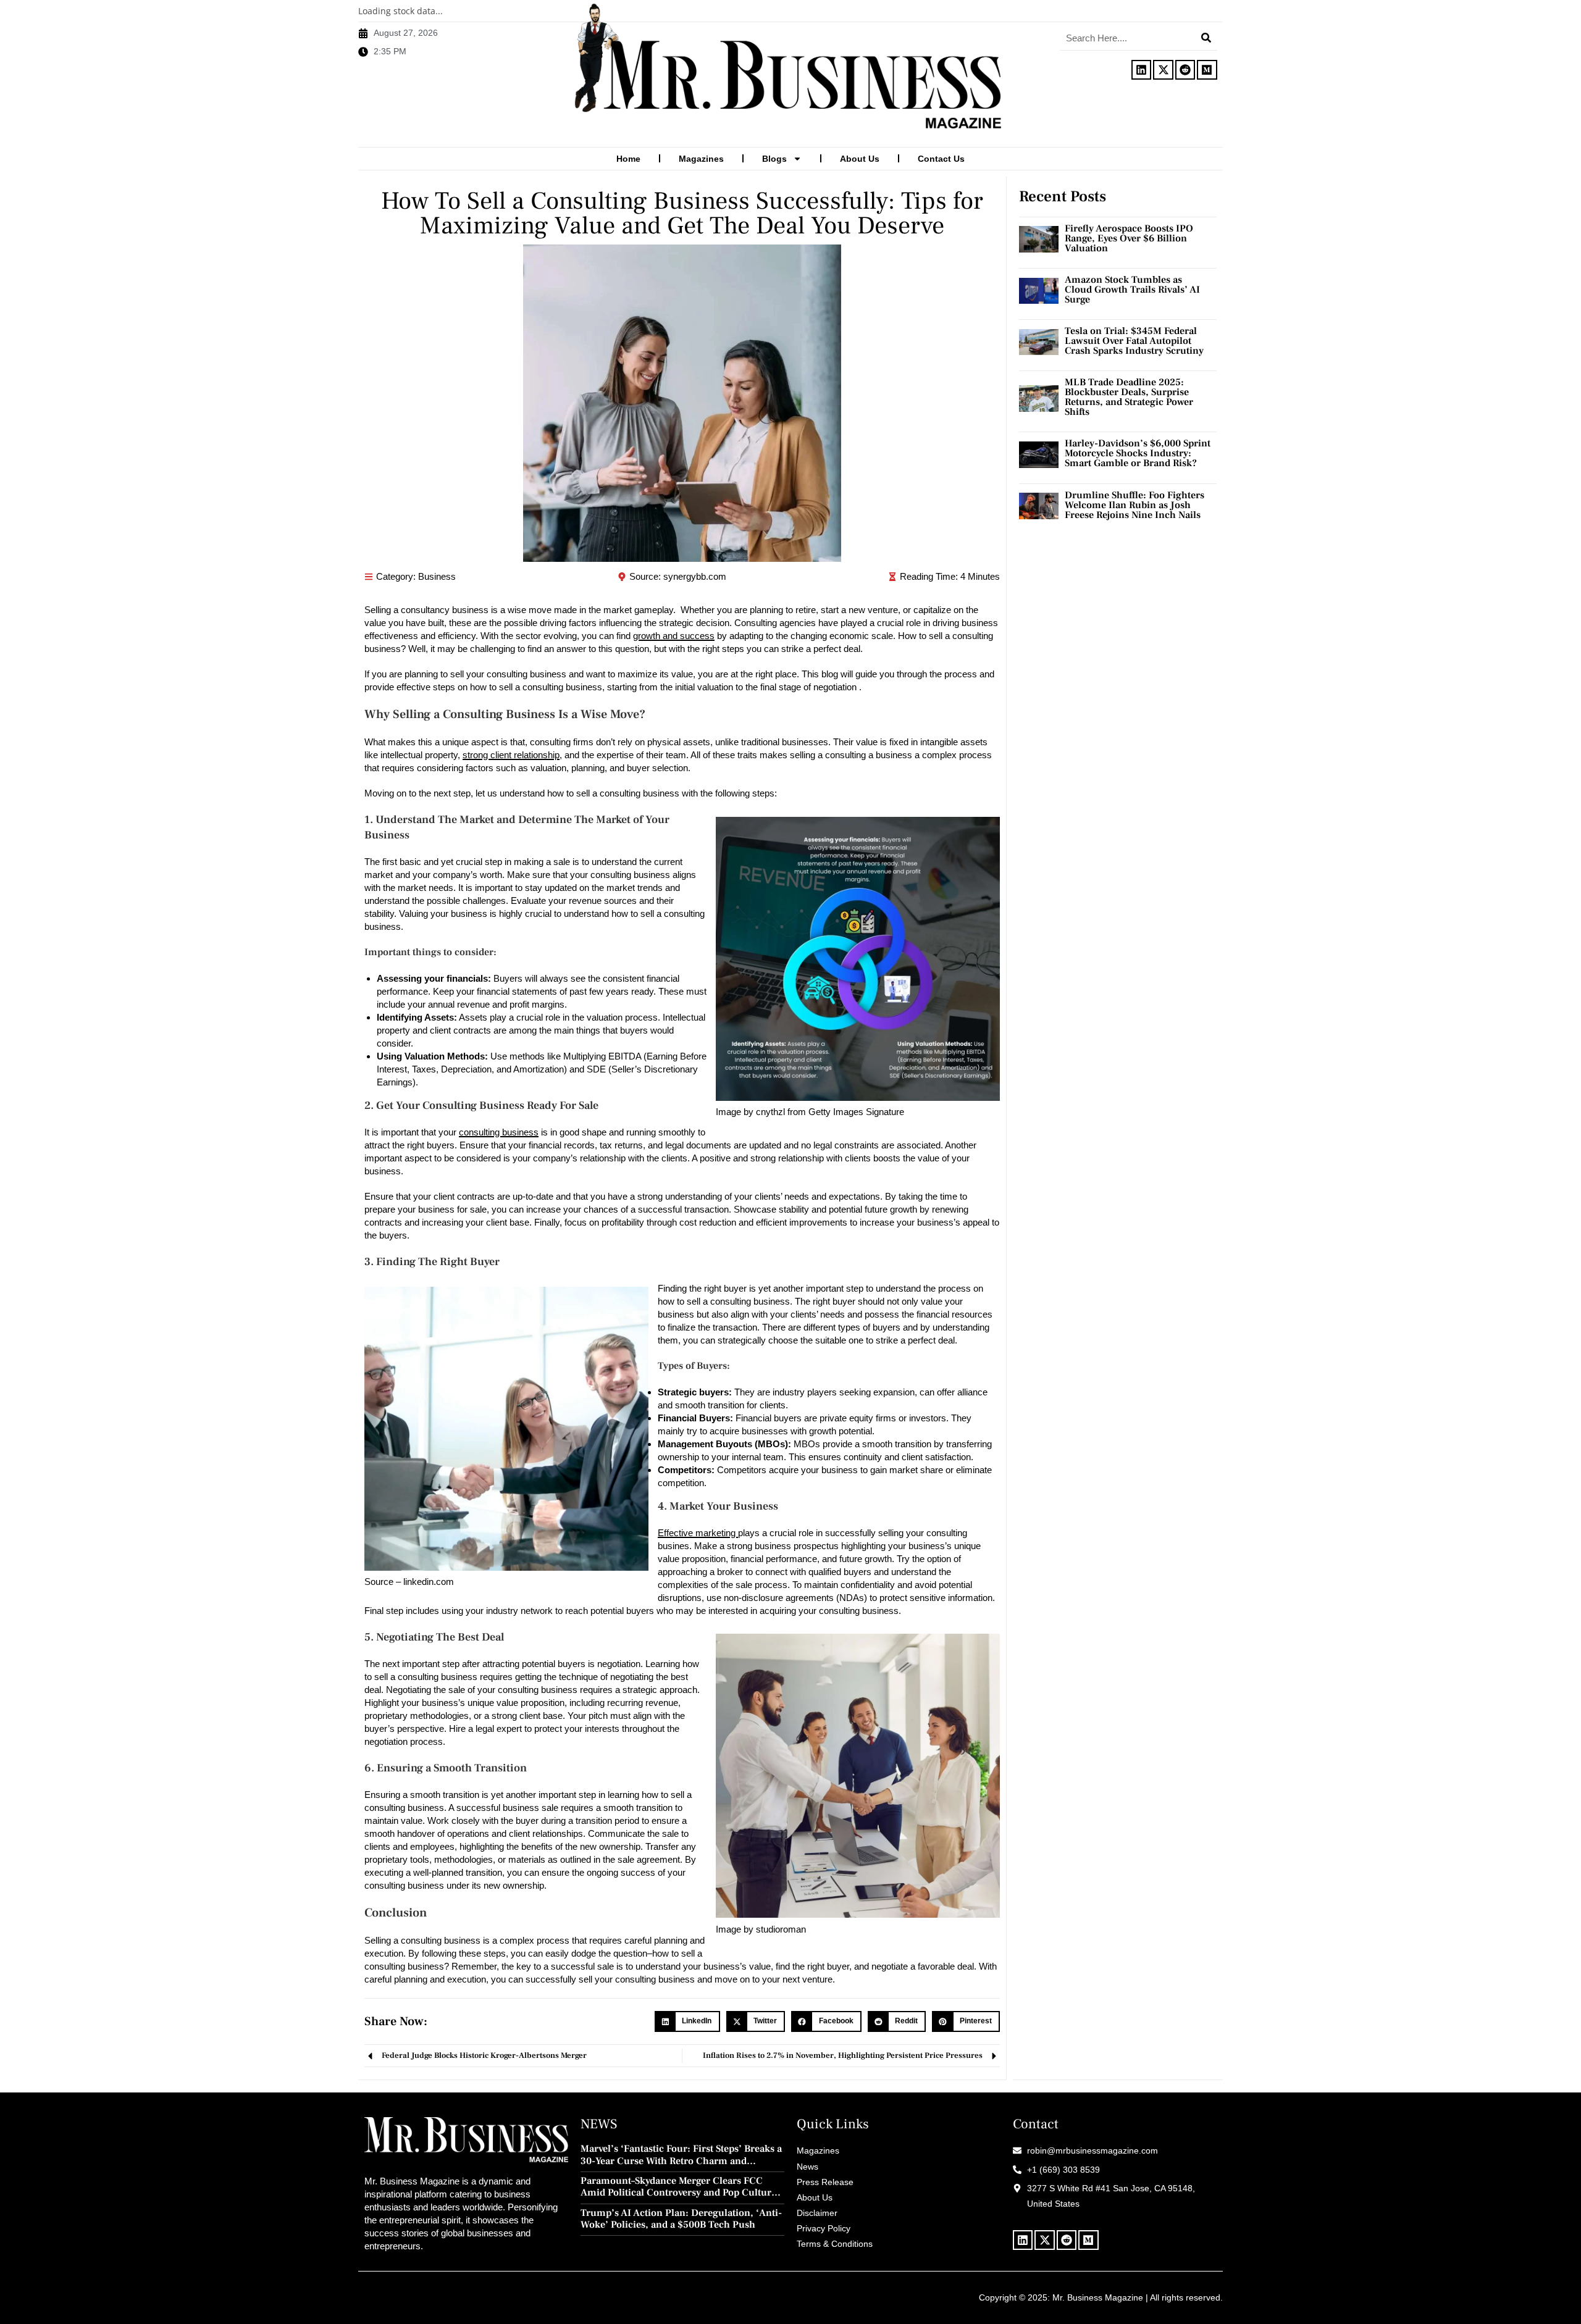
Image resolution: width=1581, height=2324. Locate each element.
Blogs (774, 159)
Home (628, 159)
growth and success (674, 636)
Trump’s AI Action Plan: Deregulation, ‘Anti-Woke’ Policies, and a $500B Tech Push (681, 2219)
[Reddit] (1185, 70)
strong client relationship (511, 755)
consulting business (499, 1132)
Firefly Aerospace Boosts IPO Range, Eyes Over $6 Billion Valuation (1129, 238)
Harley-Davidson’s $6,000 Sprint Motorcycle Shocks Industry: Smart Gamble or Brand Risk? (1138, 453)
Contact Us (941, 159)
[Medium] (1207, 70)
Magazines (701, 159)
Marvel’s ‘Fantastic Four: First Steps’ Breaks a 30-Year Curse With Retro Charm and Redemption (681, 2155)
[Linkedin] (1141, 70)
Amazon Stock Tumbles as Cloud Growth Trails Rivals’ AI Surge (1132, 290)
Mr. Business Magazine (1098, 2297)
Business (437, 576)
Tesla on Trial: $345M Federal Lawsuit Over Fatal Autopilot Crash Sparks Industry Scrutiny (1134, 341)
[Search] (1206, 38)
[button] (687, 2021)
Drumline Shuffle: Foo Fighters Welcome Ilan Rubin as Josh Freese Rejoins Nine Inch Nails (1134, 505)
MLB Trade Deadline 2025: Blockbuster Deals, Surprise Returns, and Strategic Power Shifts (1129, 397)
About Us (860, 159)
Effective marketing (698, 1533)
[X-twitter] (1163, 70)
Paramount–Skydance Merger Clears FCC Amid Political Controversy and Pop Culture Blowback (678, 2187)
